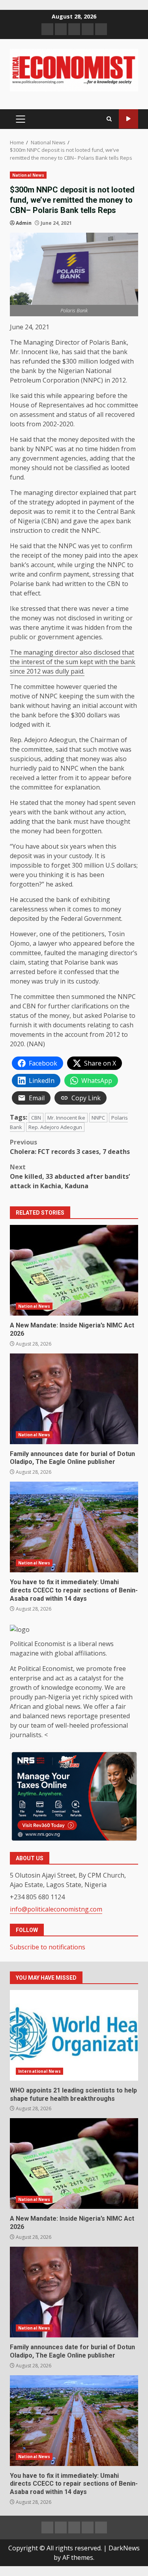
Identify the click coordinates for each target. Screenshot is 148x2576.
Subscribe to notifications (48, 1947)
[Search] (109, 119)
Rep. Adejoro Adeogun (55, 1127)
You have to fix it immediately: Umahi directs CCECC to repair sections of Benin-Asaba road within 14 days (74, 1527)
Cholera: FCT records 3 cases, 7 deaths (71, 1147)
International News (39, 2071)
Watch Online (128, 119)
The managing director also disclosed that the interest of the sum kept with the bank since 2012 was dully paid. (73, 662)
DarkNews (124, 2548)
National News (28, 175)
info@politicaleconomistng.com (56, 1909)
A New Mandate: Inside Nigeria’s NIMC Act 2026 (74, 1270)
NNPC (98, 1118)
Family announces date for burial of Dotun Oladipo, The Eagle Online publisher (74, 1399)
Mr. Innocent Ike (66, 1118)
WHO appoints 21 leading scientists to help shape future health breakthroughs (74, 2035)
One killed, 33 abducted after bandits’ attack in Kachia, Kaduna (70, 1176)
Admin (24, 223)
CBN (36, 1118)
